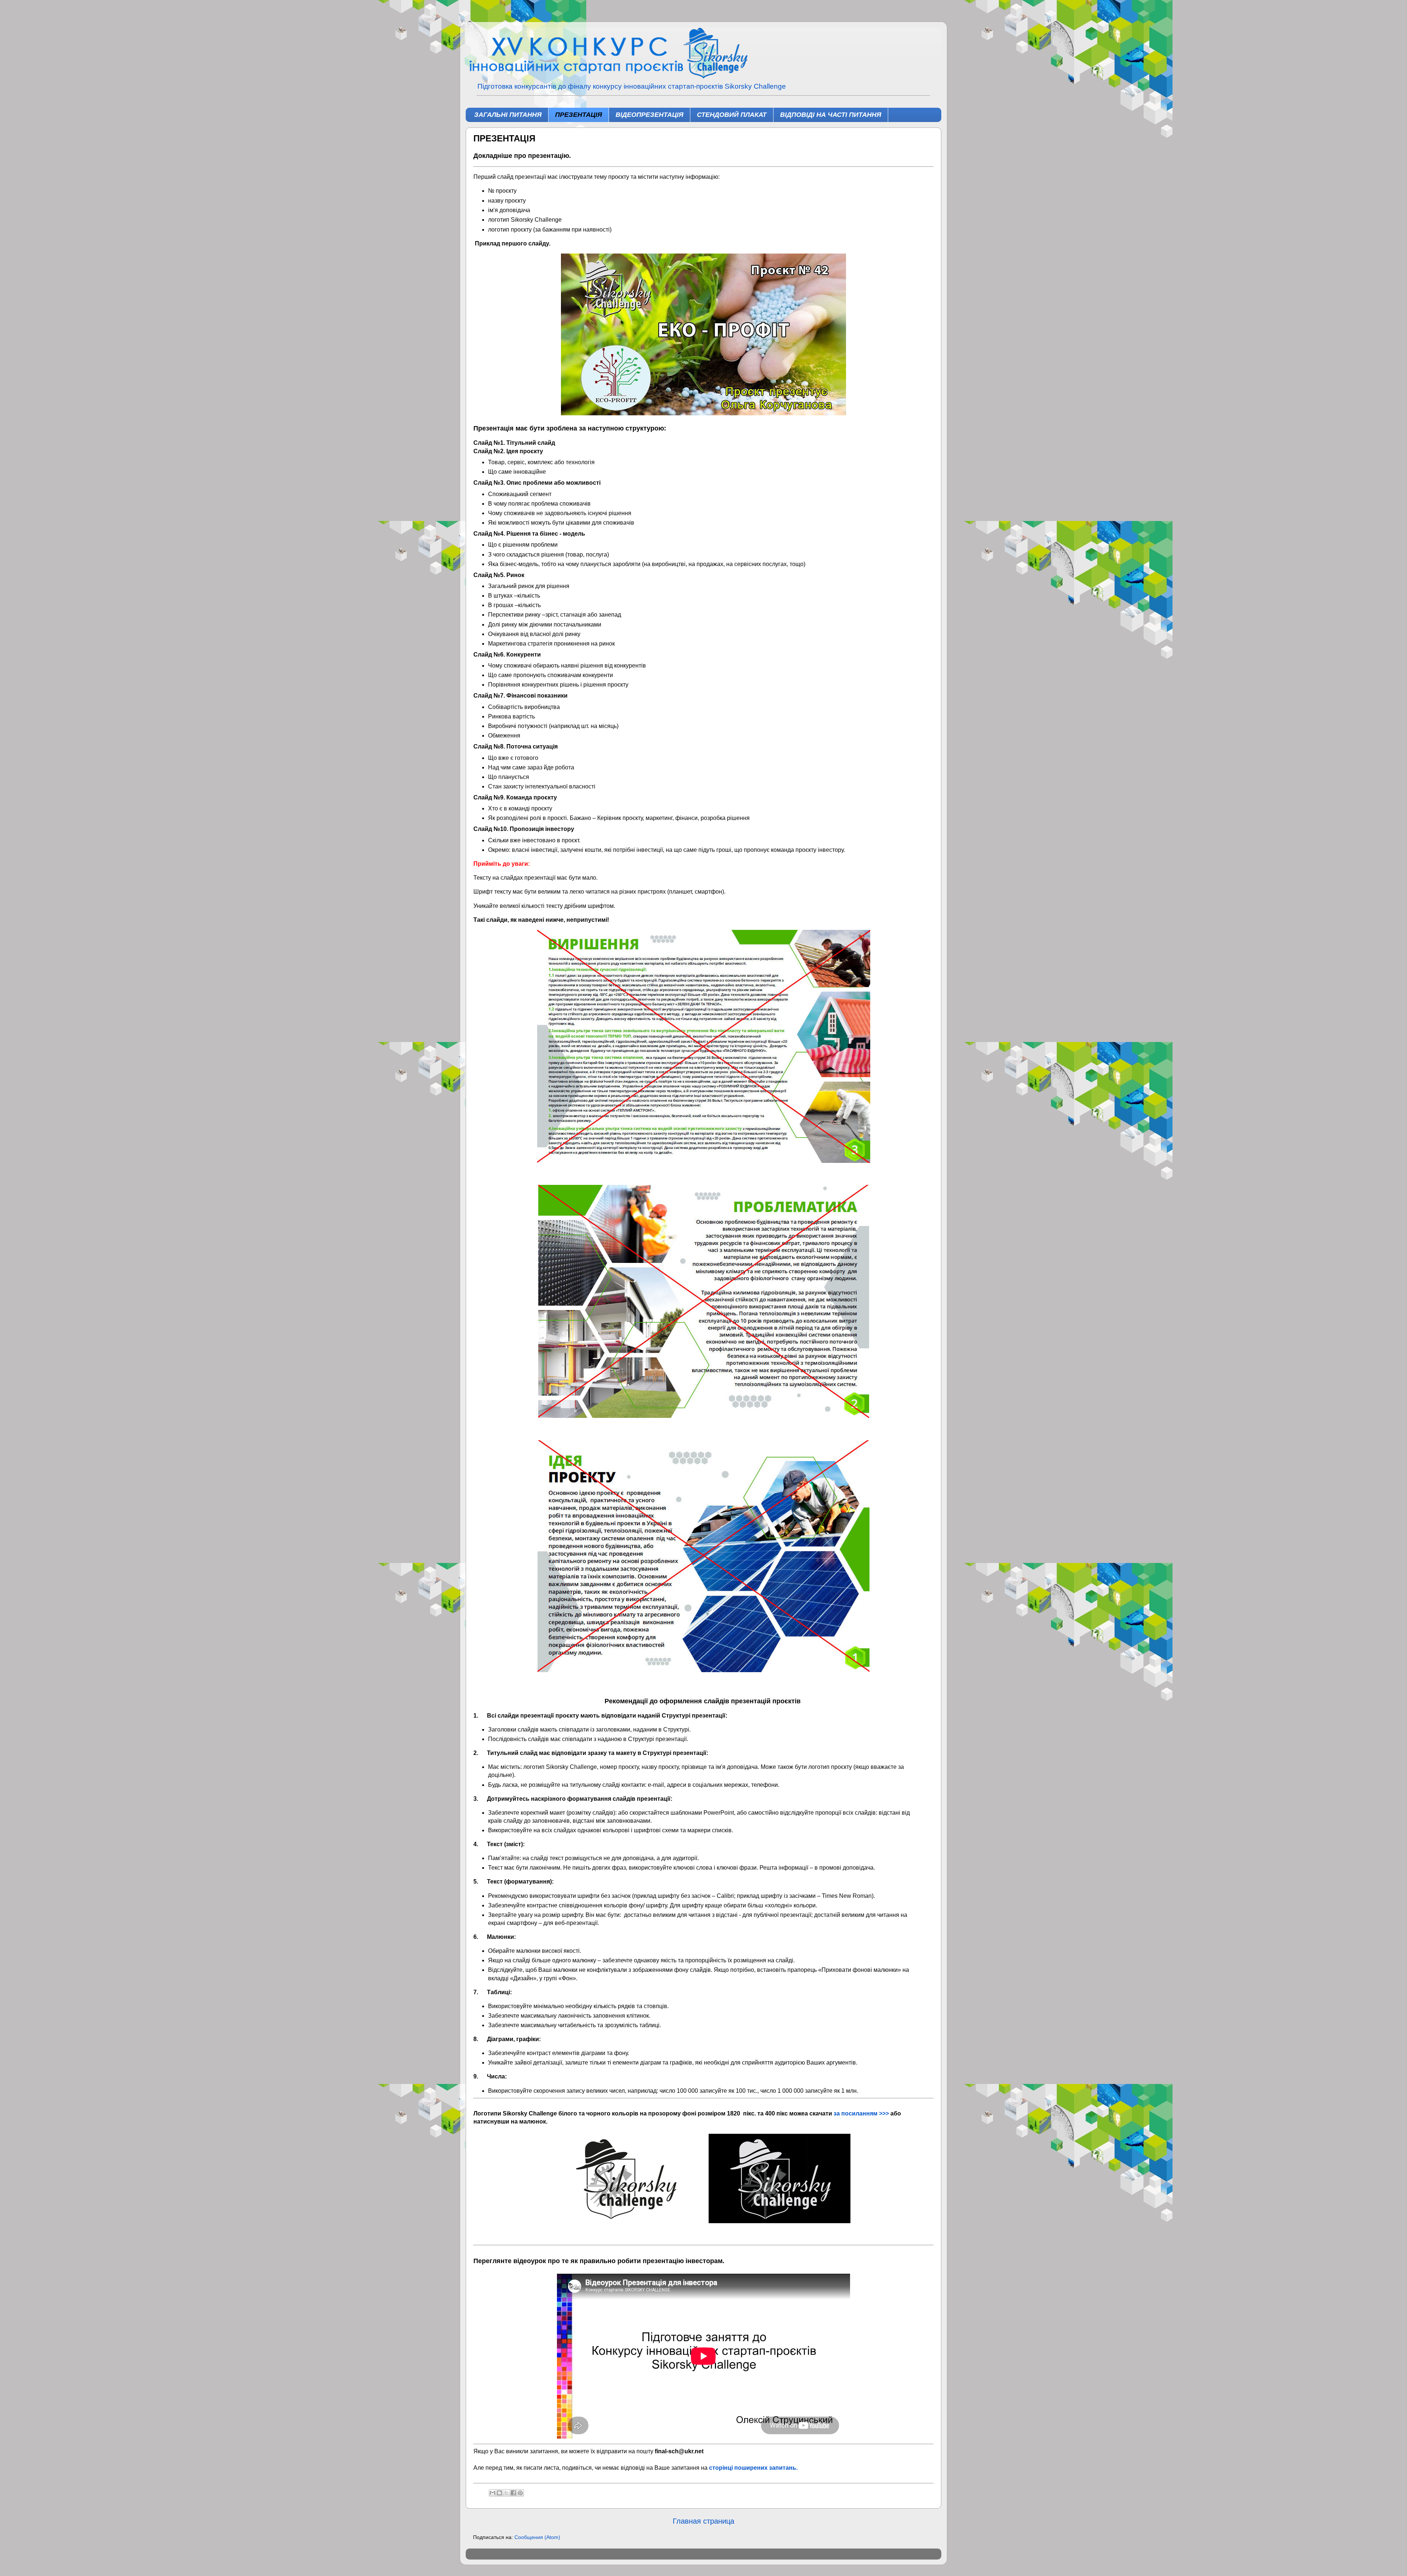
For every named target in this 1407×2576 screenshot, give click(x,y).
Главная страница (703, 2521)
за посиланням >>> (861, 2113)
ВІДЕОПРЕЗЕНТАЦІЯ (649, 115)
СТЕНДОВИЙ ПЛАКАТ (732, 115)
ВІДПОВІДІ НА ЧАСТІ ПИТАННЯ (831, 115)
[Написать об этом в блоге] (499, 2493)
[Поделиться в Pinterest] (520, 2493)
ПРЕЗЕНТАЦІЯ (579, 115)
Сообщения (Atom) (537, 2537)
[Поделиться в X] (506, 2493)
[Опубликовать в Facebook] (513, 2493)
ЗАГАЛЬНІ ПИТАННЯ (508, 115)
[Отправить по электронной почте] (492, 2493)
